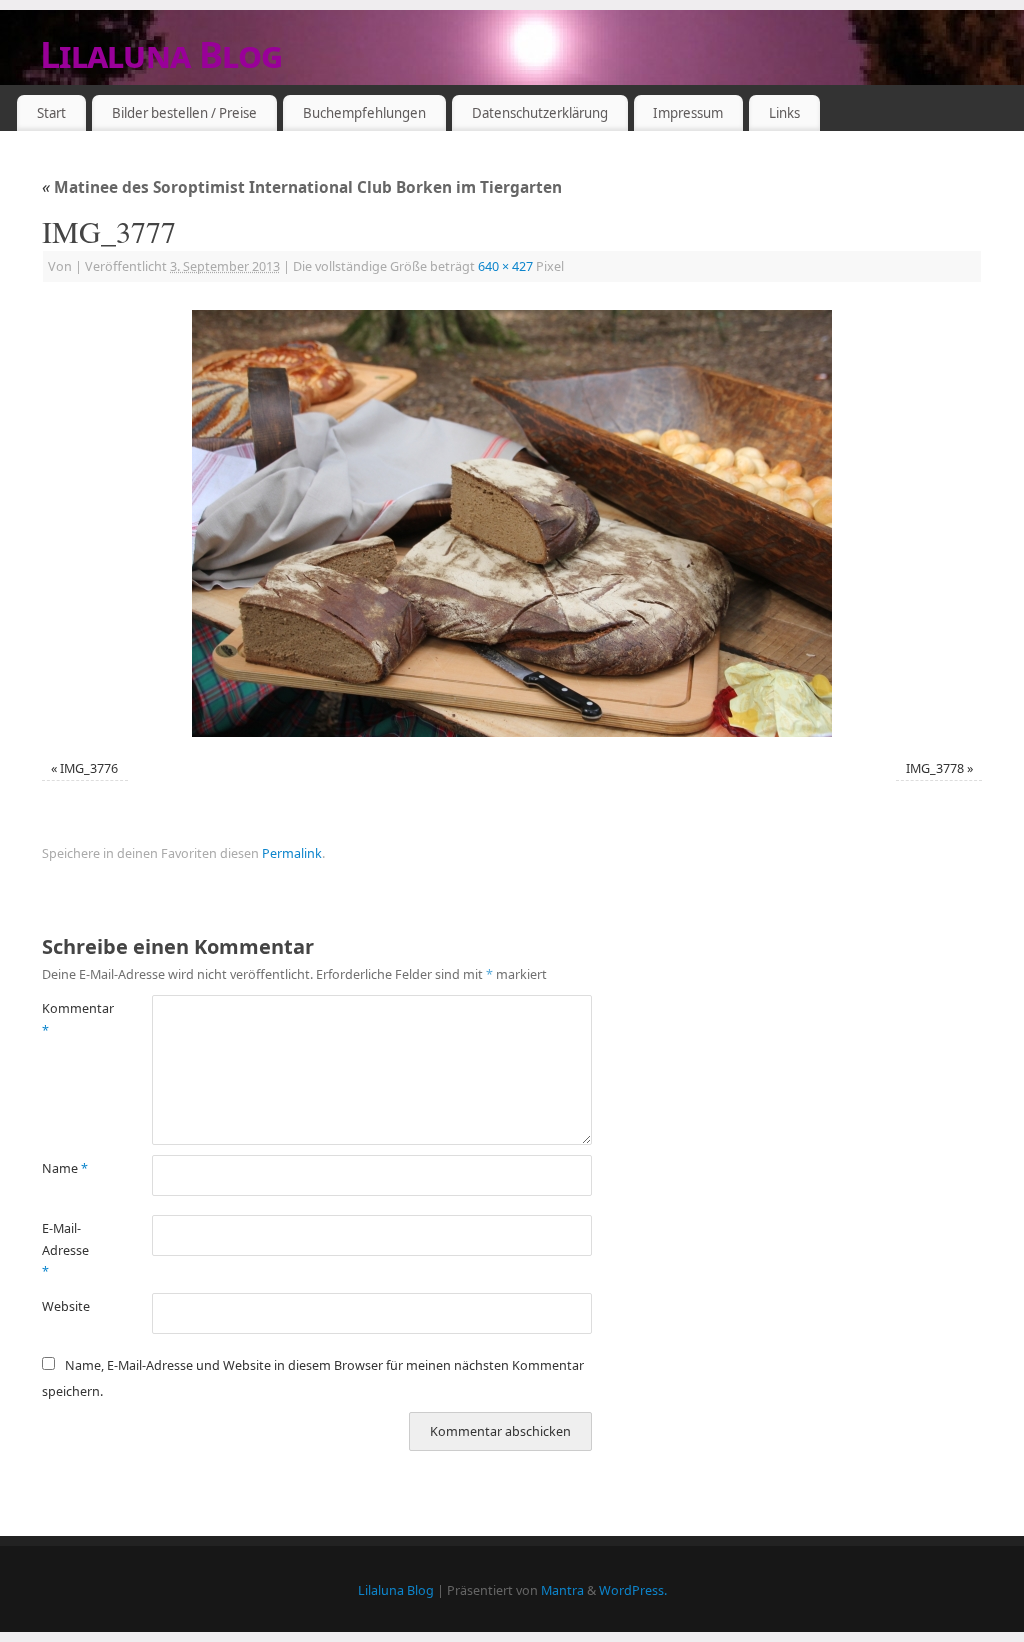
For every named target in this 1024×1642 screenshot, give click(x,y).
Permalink (292, 853)
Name (65, 1168)
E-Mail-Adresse (65, 1250)
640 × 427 (505, 266)
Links (784, 113)
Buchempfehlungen (364, 113)
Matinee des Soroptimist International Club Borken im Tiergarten (302, 187)
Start (51, 113)
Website (66, 1306)
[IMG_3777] (512, 523)
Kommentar (69, 1019)
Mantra (562, 1590)
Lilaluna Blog (161, 54)
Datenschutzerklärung (540, 113)
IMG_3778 (935, 768)
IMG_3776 (89, 768)
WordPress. (633, 1590)
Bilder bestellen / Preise (184, 113)
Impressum (688, 113)
